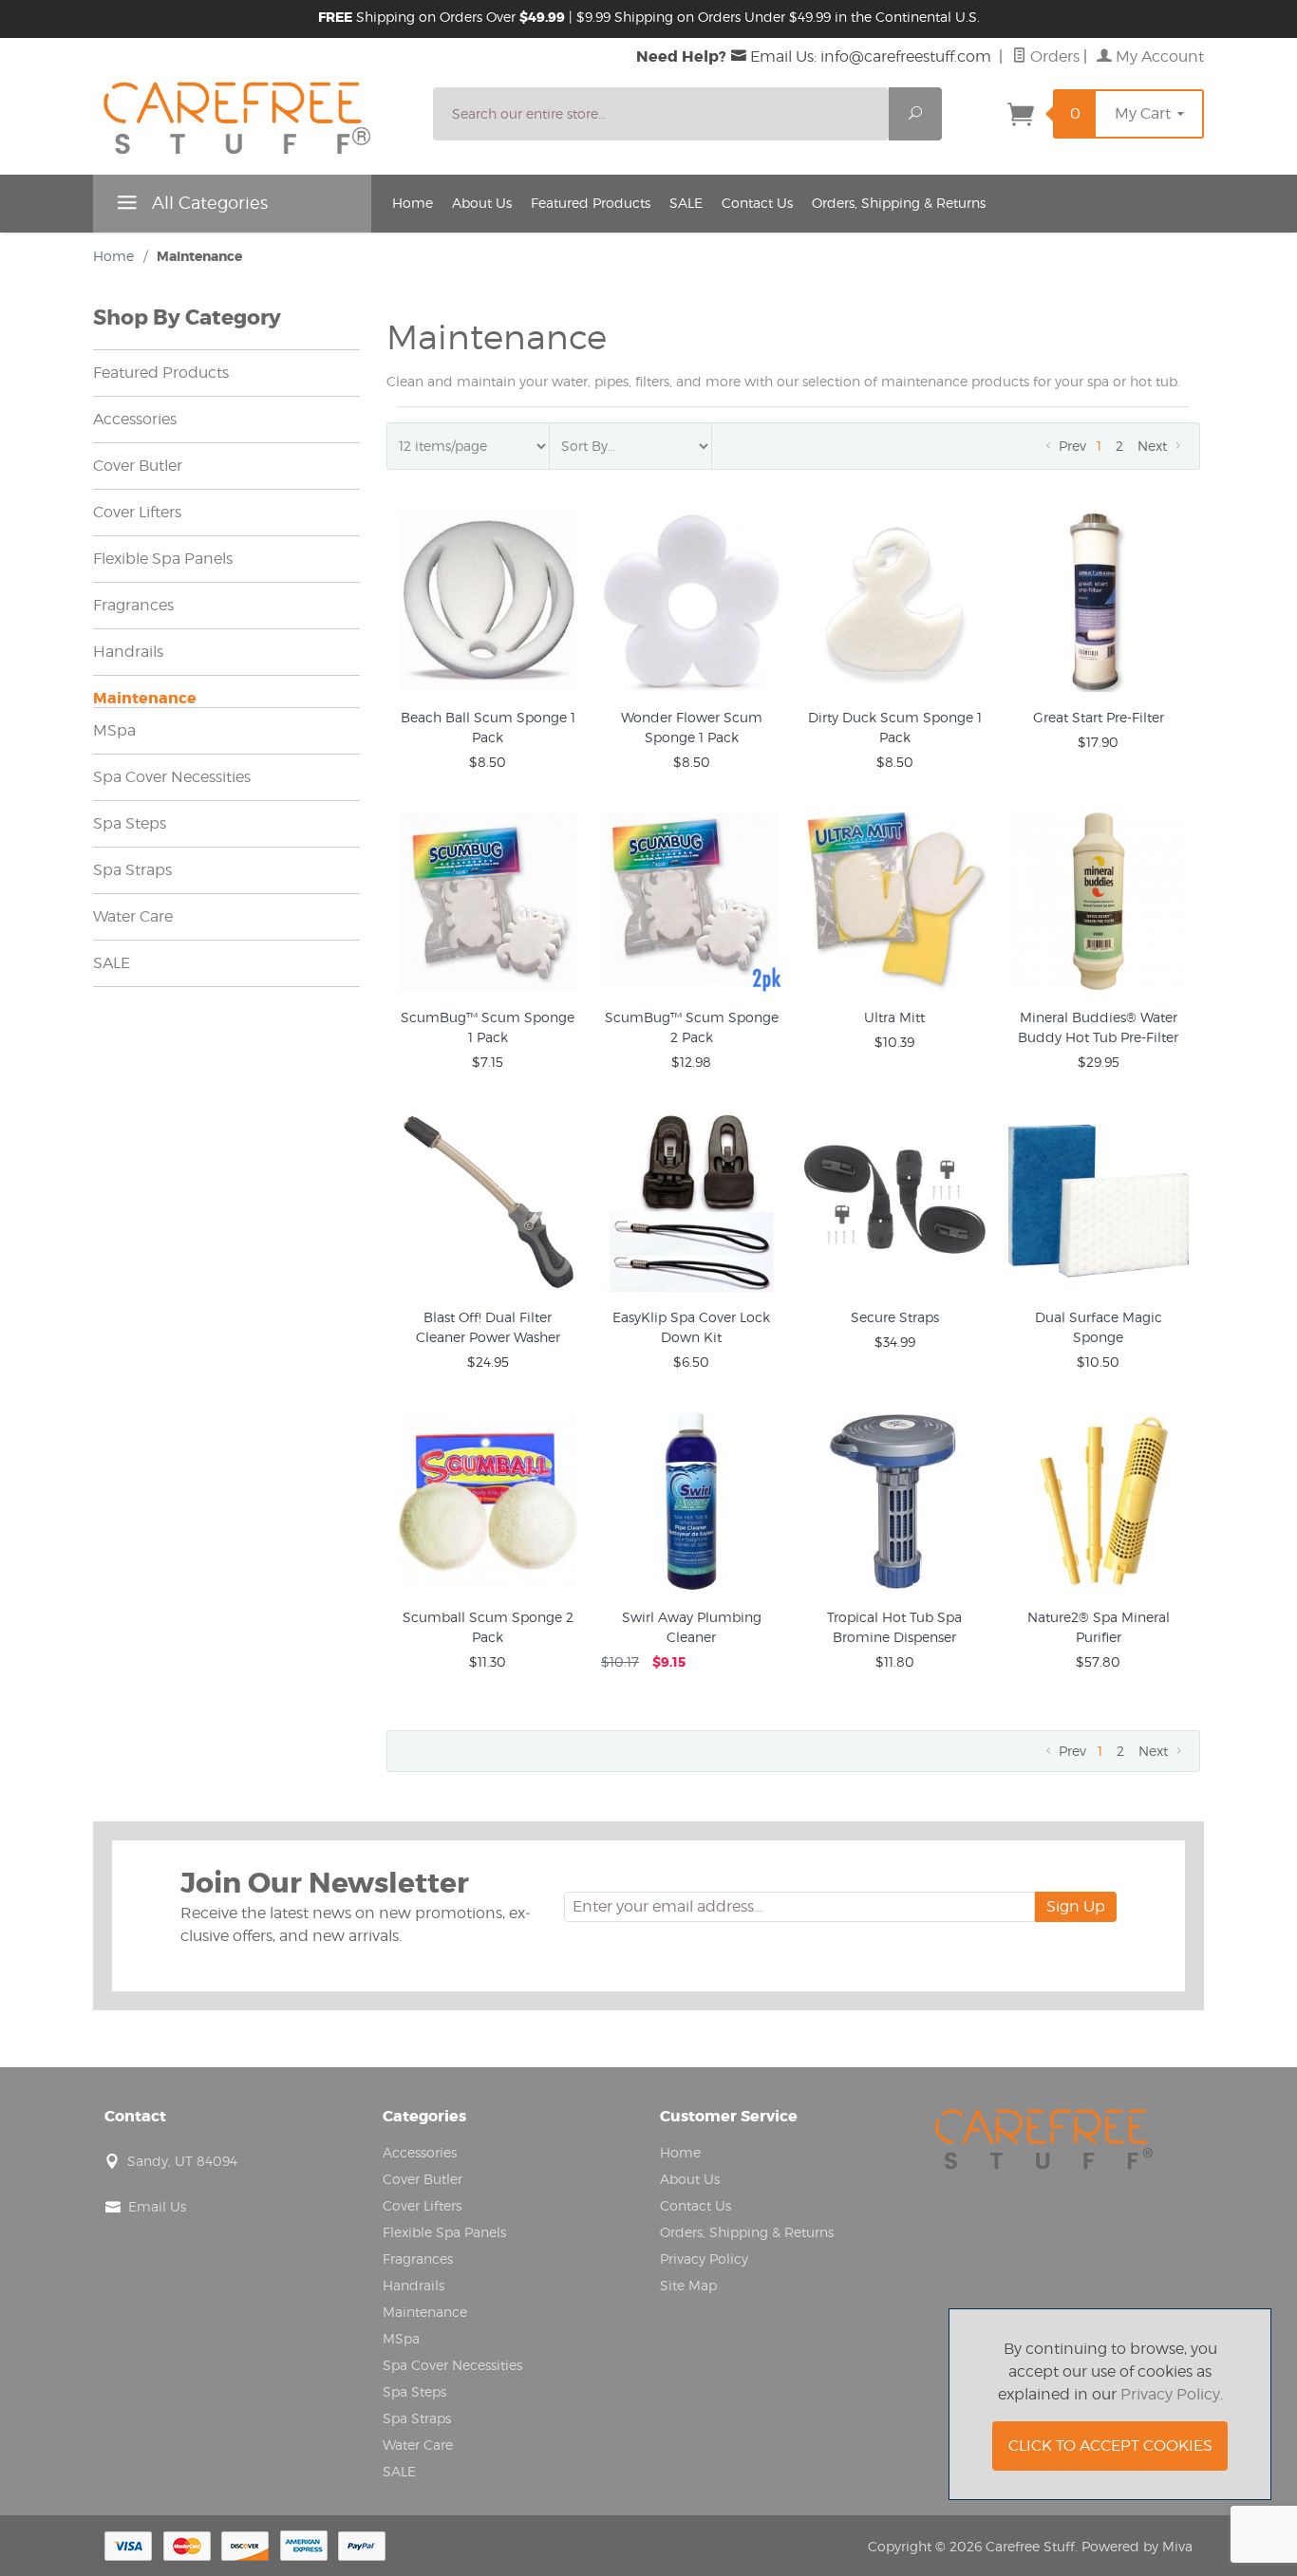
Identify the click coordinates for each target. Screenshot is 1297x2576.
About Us (482, 203)
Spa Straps (132, 870)
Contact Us (757, 203)
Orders (1053, 56)
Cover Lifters (137, 512)
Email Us (157, 2206)
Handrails (128, 652)
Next (1154, 446)
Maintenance (145, 698)
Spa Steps (130, 823)
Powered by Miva (1137, 2546)
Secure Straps (895, 1317)
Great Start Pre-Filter (1099, 717)
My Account (1158, 56)
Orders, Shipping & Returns (899, 203)
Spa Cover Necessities (172, 777)
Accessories (135, 419)
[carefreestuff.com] (252, 122)
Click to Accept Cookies (1110, 2445)
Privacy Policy (704, 2259)
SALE (686, 203)
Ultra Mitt (894, 1017)
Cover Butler (138, 466)
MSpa (114, 730)
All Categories (207, 203)
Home (413, 203)
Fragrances (133, 605)
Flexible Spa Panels (163, 559)
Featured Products (591, 203)
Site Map (688, 2285)
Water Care (133, 916)
